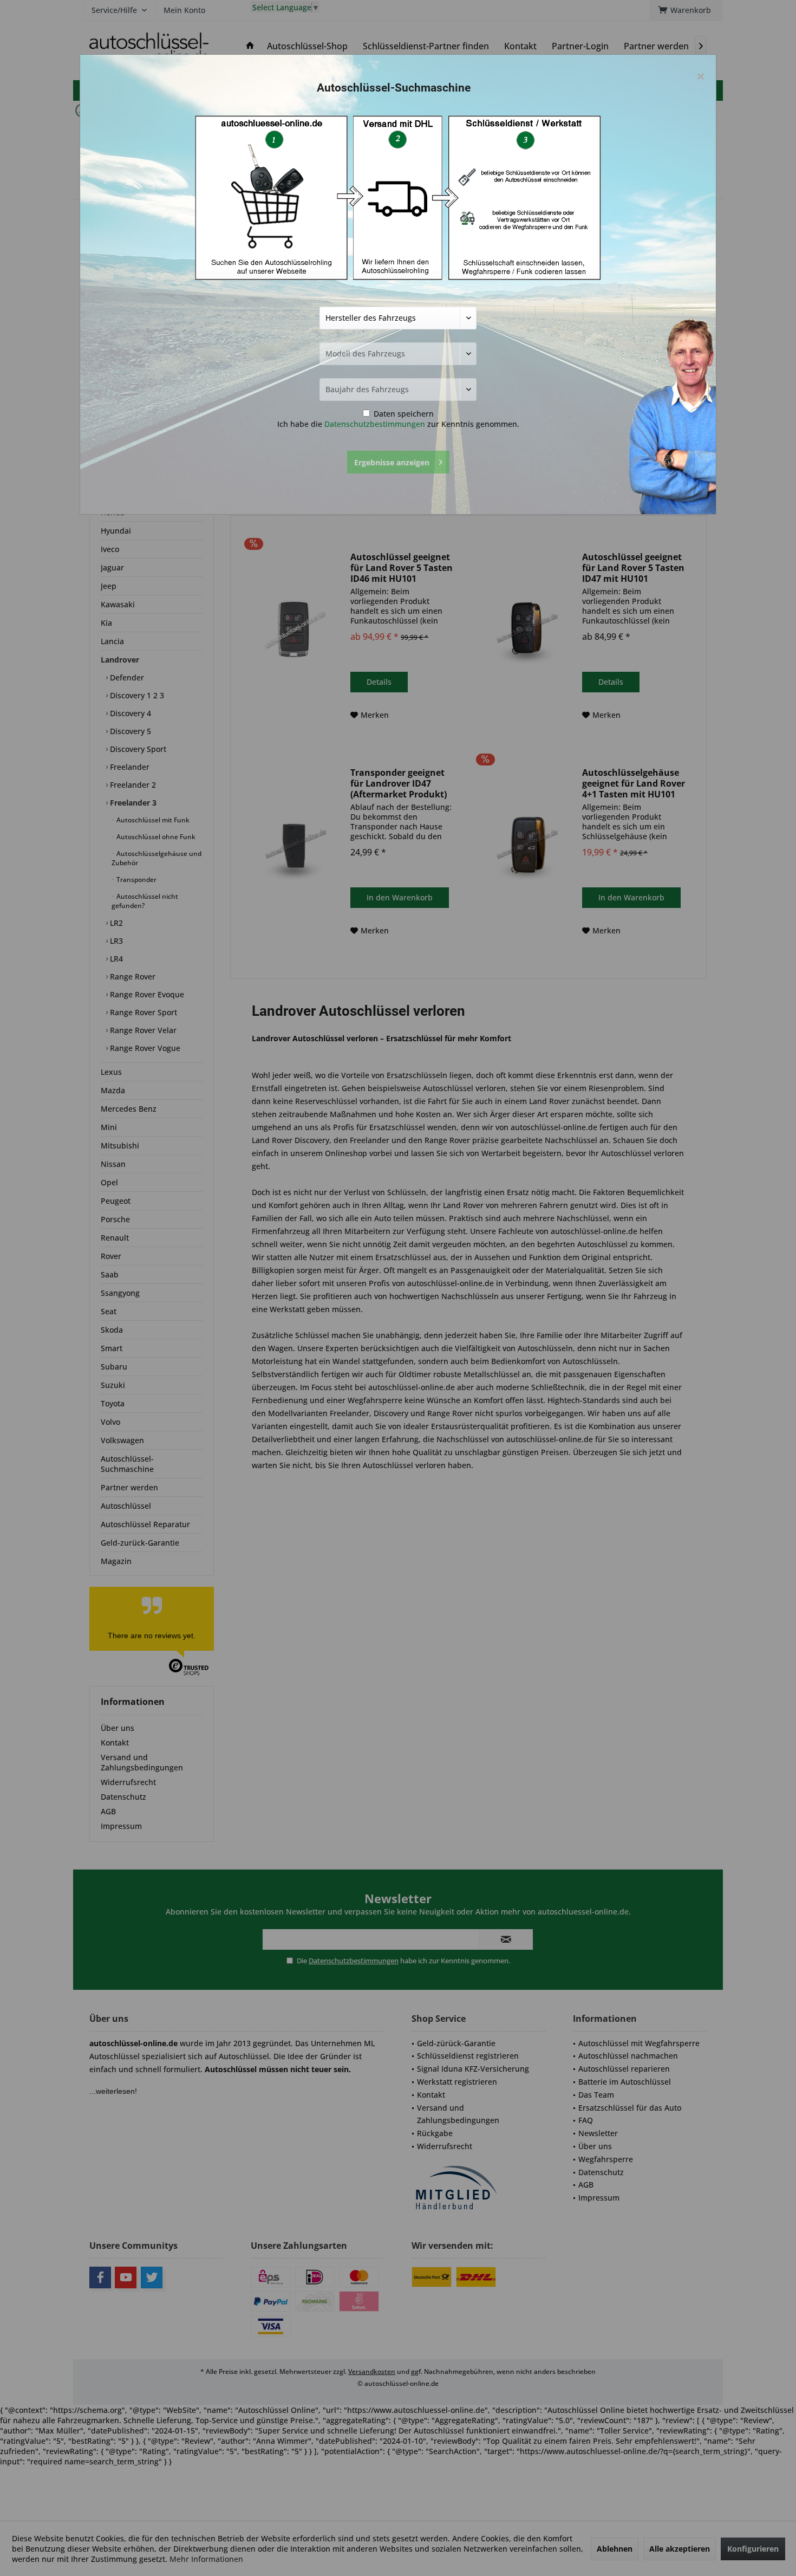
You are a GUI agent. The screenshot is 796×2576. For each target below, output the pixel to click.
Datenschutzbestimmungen (375, 424)
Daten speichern (403, 414)
